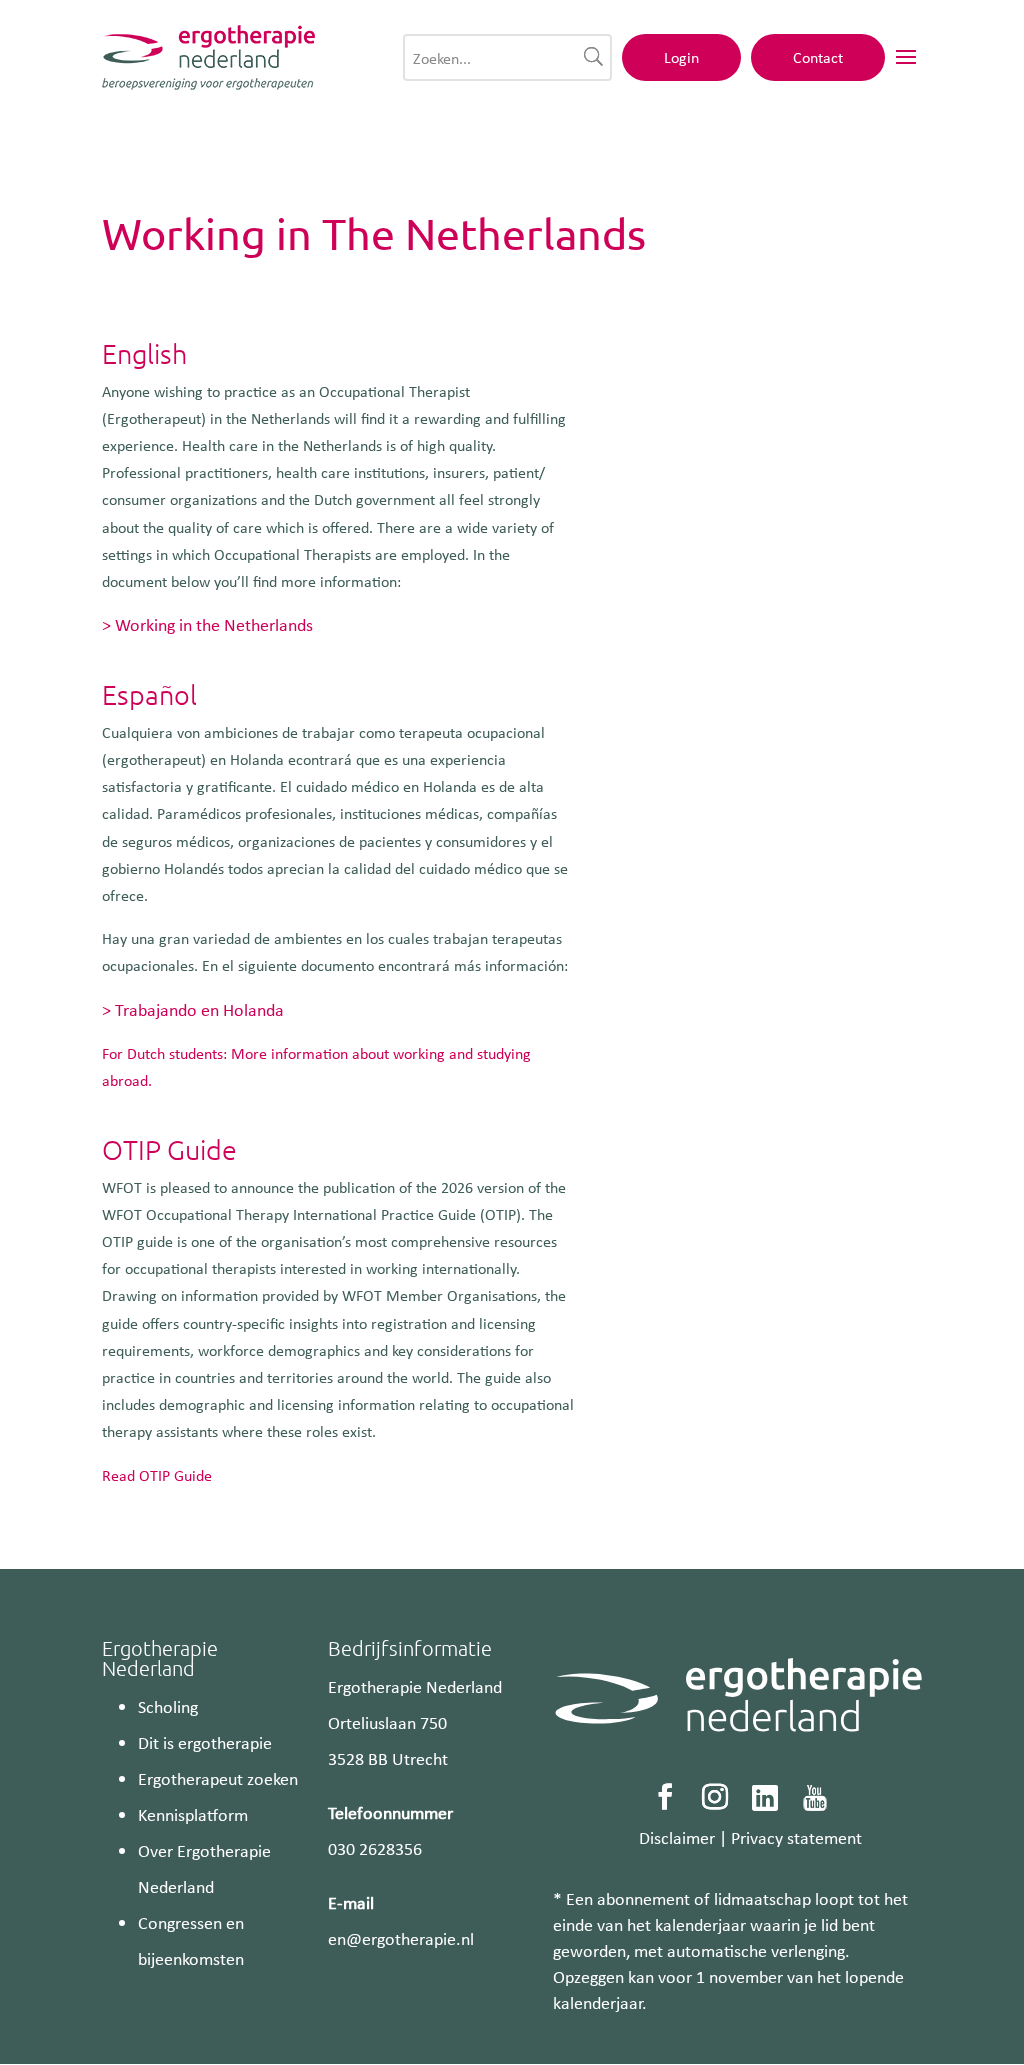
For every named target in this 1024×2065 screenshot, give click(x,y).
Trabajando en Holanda (199, 1009)
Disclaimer (677, 1837)
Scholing (168, 1706)
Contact (818, 57)
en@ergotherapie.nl (401, 1938)
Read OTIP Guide (157, 1475)
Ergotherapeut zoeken (218, 1778)
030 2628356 (375, 1848)
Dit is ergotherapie (205, 1742)
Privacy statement (796, 1837)
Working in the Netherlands (214, 624)
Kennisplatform (193, 1814)
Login (681, 57)
